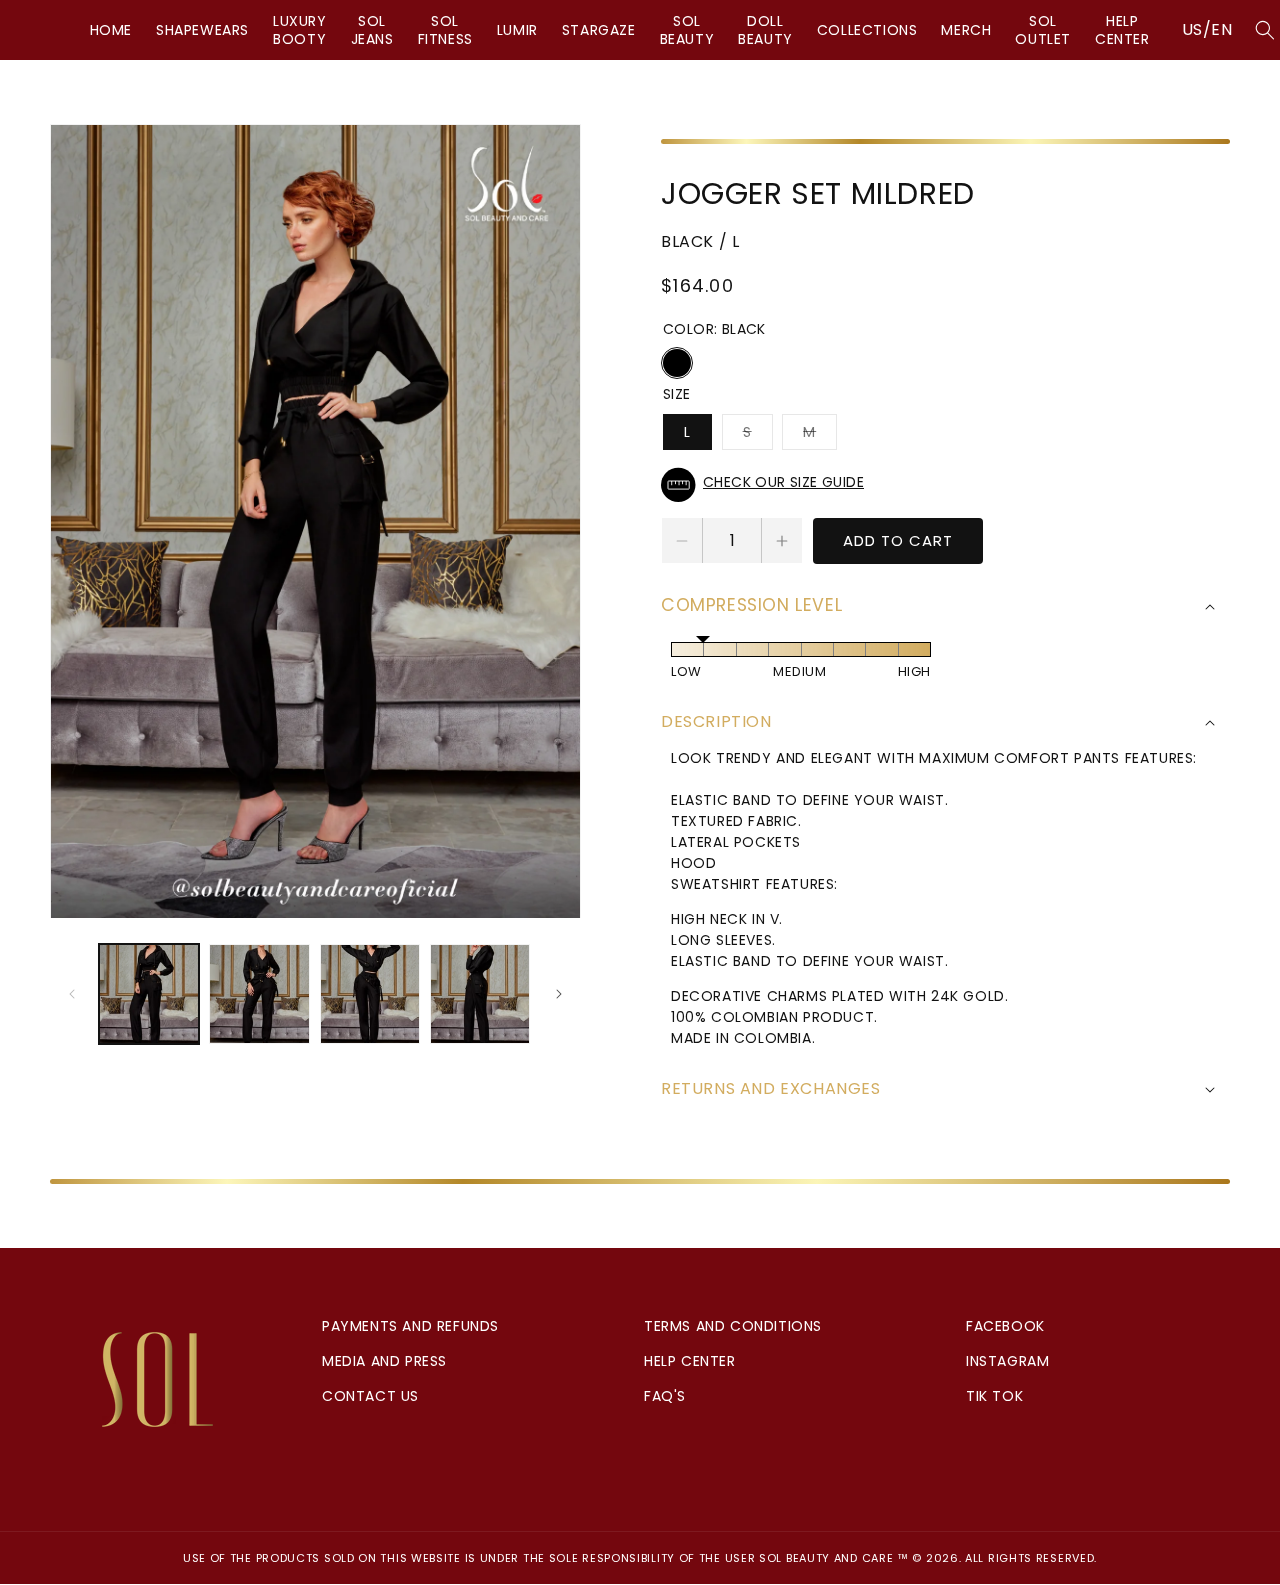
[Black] (677, 363)
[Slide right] (559, 994)
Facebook (1005, 1326)
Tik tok (994, 1396)
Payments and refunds (410, 1326)
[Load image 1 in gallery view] (149, 994)
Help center (690, 1361)
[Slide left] (72, 994)
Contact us (370, 1396)
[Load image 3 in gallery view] (370, 994)
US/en (1207, 29)
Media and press (384, 1361)
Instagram (1007, 1361)
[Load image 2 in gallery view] (259, 994)
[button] (945, 485)
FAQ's (665, 1396)
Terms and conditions (733, 1326)
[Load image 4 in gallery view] (480, 994)
